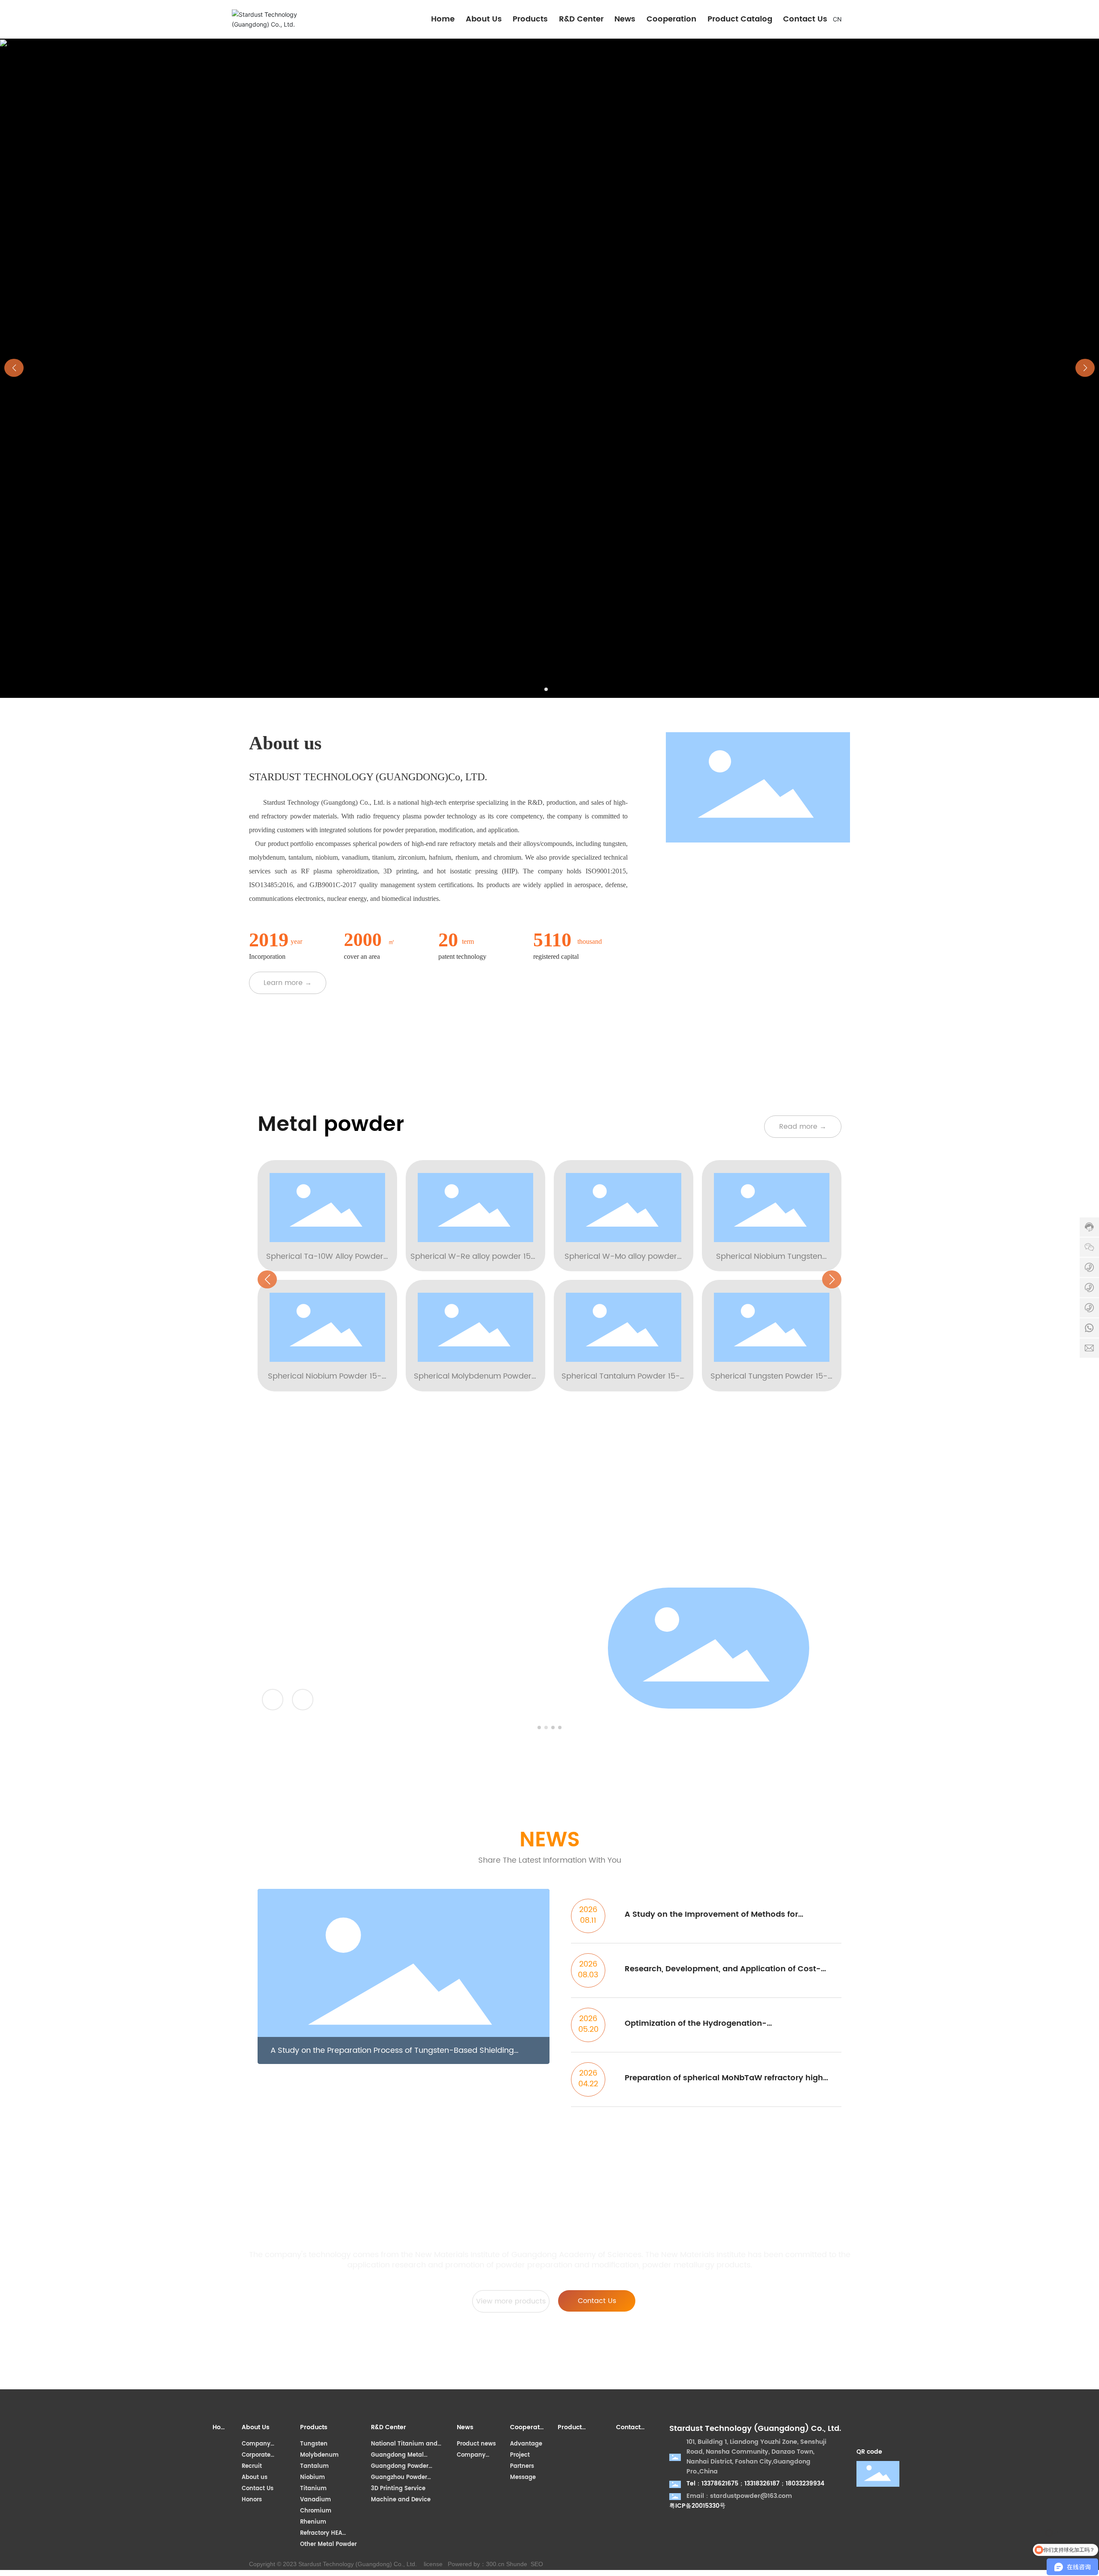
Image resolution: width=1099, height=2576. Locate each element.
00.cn (497, 2564)
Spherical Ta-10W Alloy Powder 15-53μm (325, 1263)
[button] (546, 689)
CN (837, 19)
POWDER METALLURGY (343, 1616)
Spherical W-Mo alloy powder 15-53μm (621, 1263)
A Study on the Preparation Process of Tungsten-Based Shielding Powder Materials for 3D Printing (392, 2050)
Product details (293, 1640)
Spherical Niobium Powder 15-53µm (325, 1382)
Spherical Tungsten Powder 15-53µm (769, 1382)
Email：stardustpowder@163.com (739, 2496)
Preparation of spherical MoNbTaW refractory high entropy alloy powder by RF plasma (724, 2084)
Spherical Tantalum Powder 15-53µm (621, 1382)
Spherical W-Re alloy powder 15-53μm (473, 1263)
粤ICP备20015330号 (697, 2506)
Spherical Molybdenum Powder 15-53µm (473, 1382)
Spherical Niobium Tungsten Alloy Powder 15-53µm (769, 1263)
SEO (537, 2564)
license (433, 2564)
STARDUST (285, 1595)
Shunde (517, 2564)
